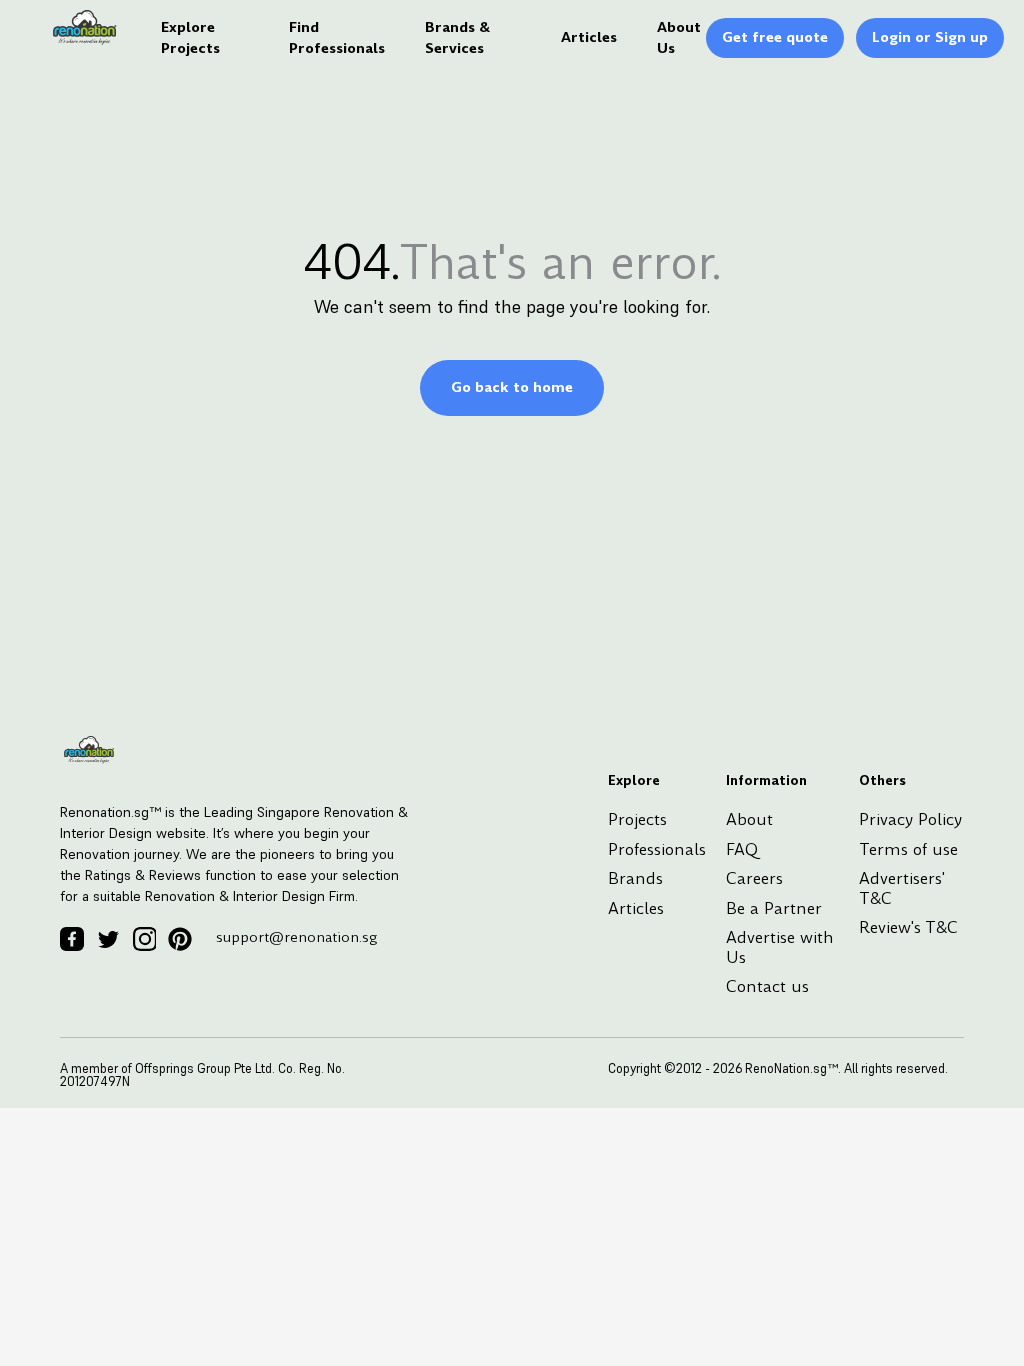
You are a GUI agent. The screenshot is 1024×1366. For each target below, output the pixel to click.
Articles (589, 37)
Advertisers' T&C (902, 888)
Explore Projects (190, 37)
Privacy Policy (910, 819)
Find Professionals (337, 37)
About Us (679, 37)
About (749, 819)
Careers (754, 878)
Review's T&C (908, 927)
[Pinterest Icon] (180, 939)
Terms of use (908, 849)
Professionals (657, 849)
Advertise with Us (780, 947)
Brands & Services (457, 37)
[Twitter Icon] (108, 939)
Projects (637, 819)
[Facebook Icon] (72, 939)
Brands (635, 878)
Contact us (767, 986)
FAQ (742, 849)
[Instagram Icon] (144, 939)
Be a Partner (774, 908)
